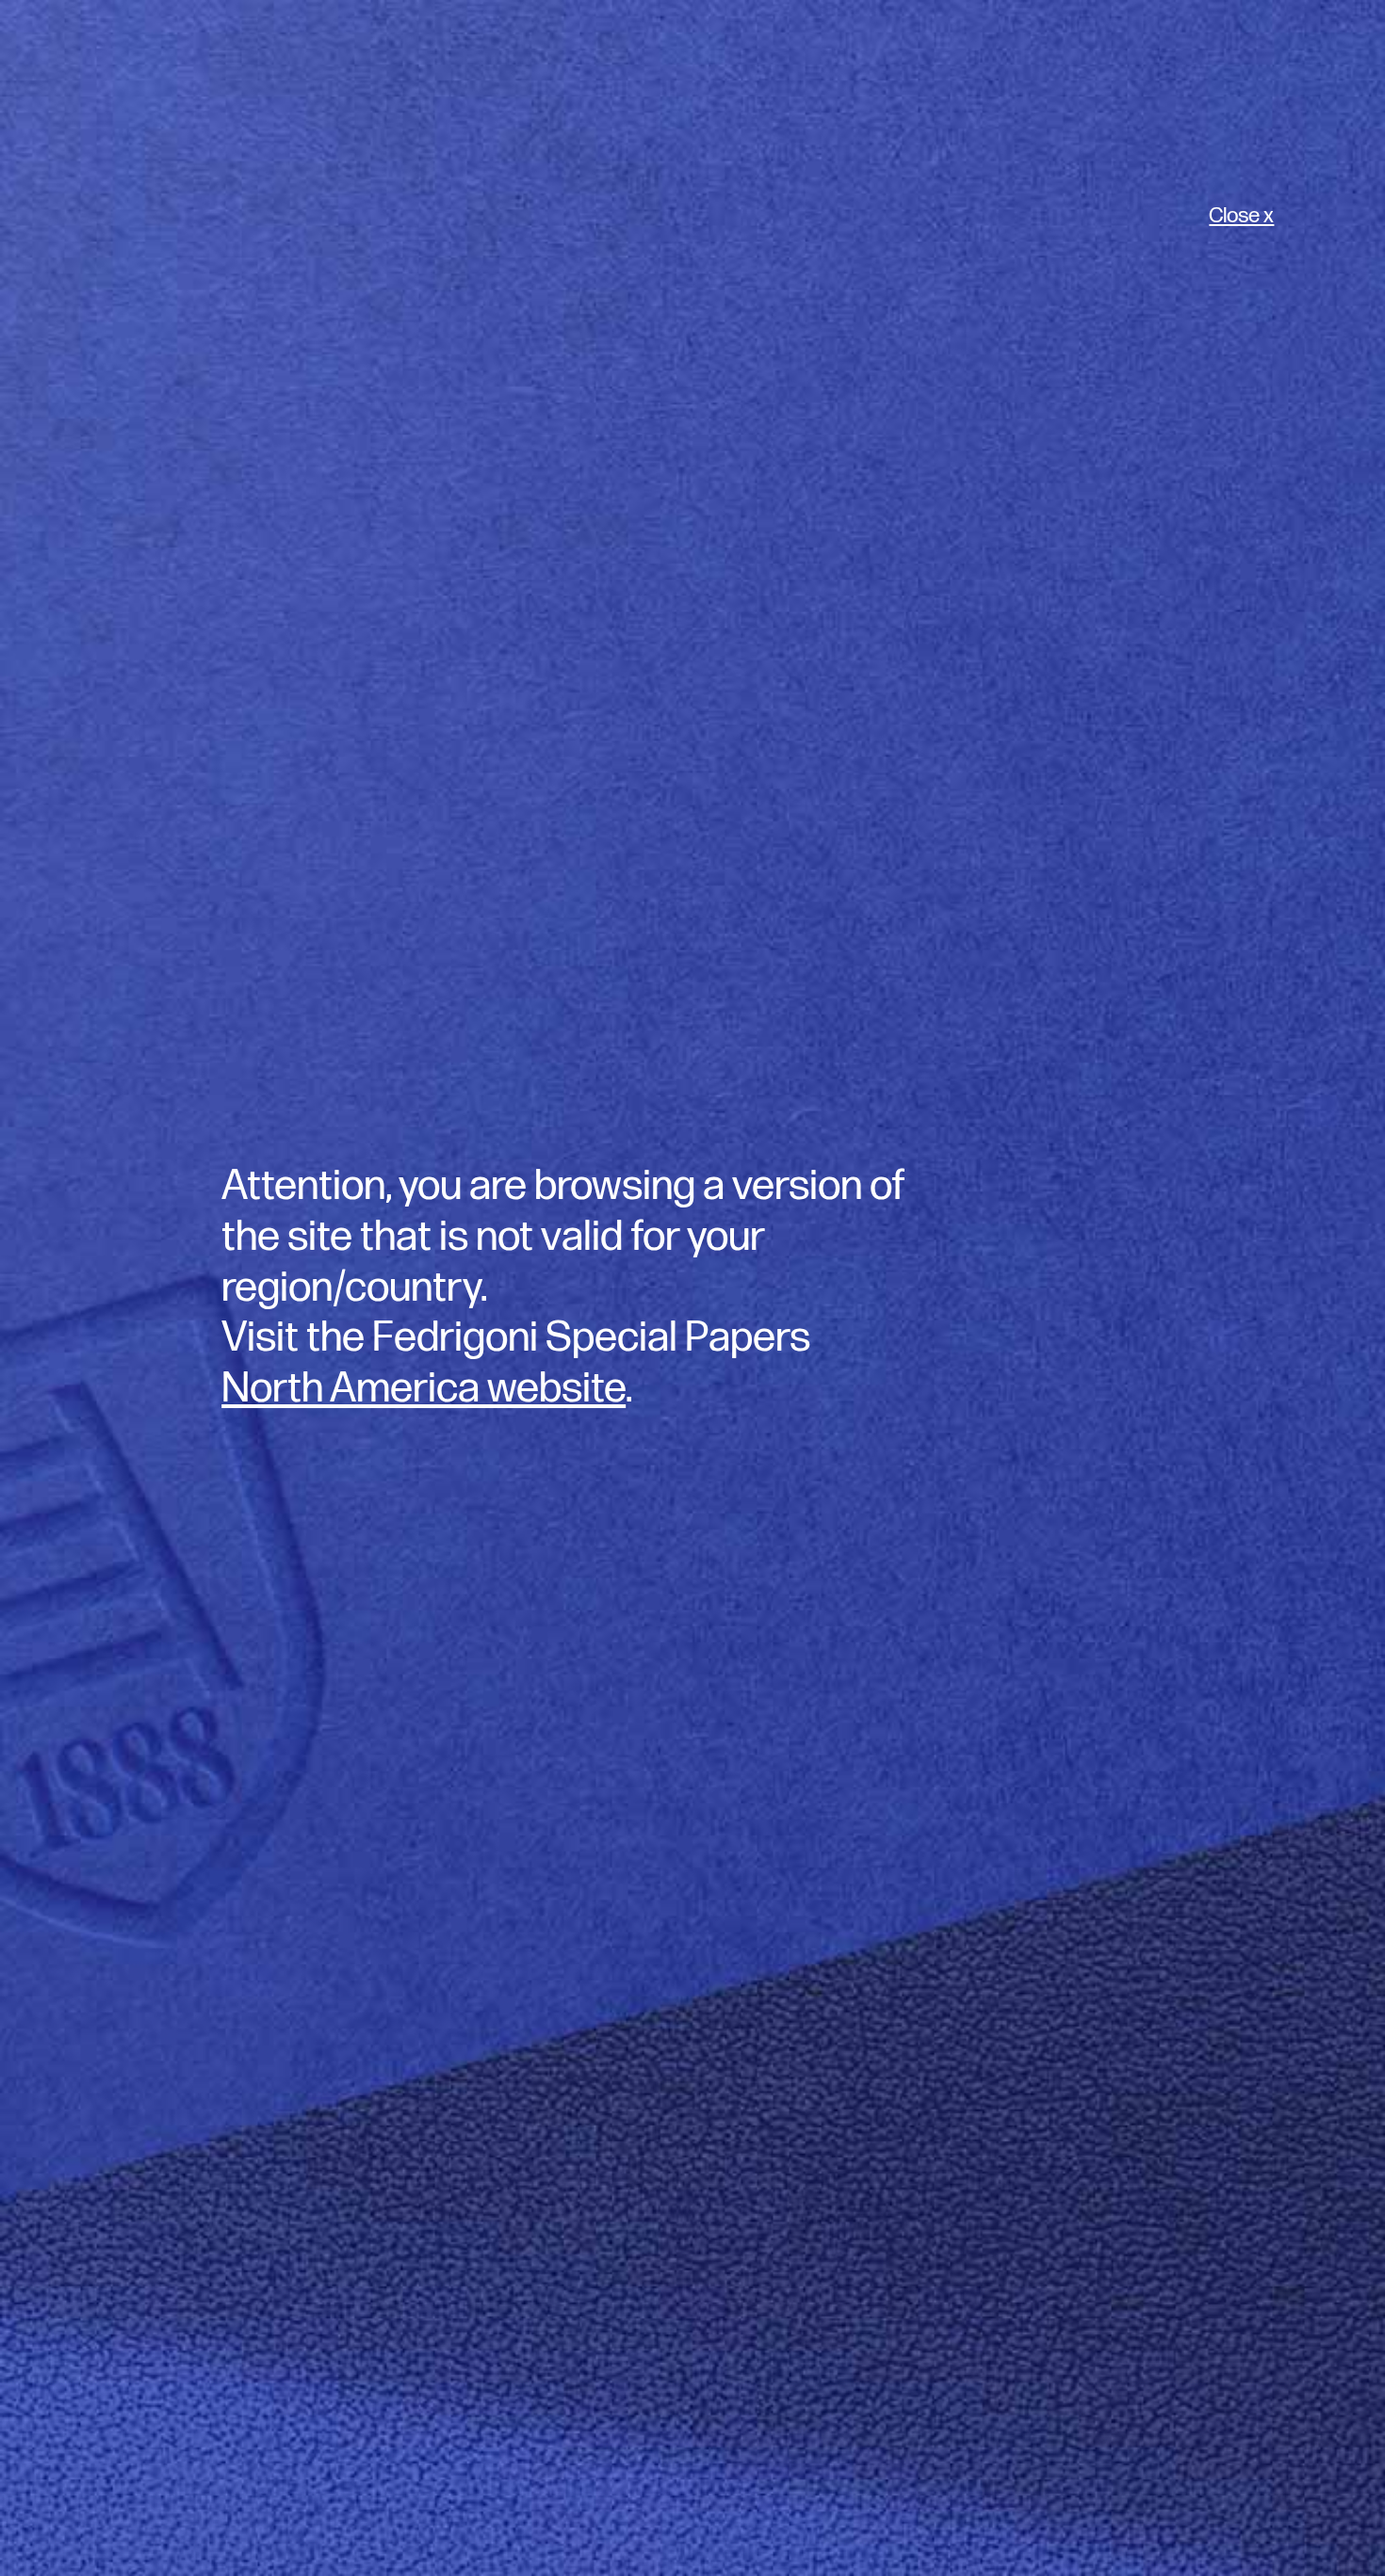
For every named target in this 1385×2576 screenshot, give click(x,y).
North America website (424, 1389)
